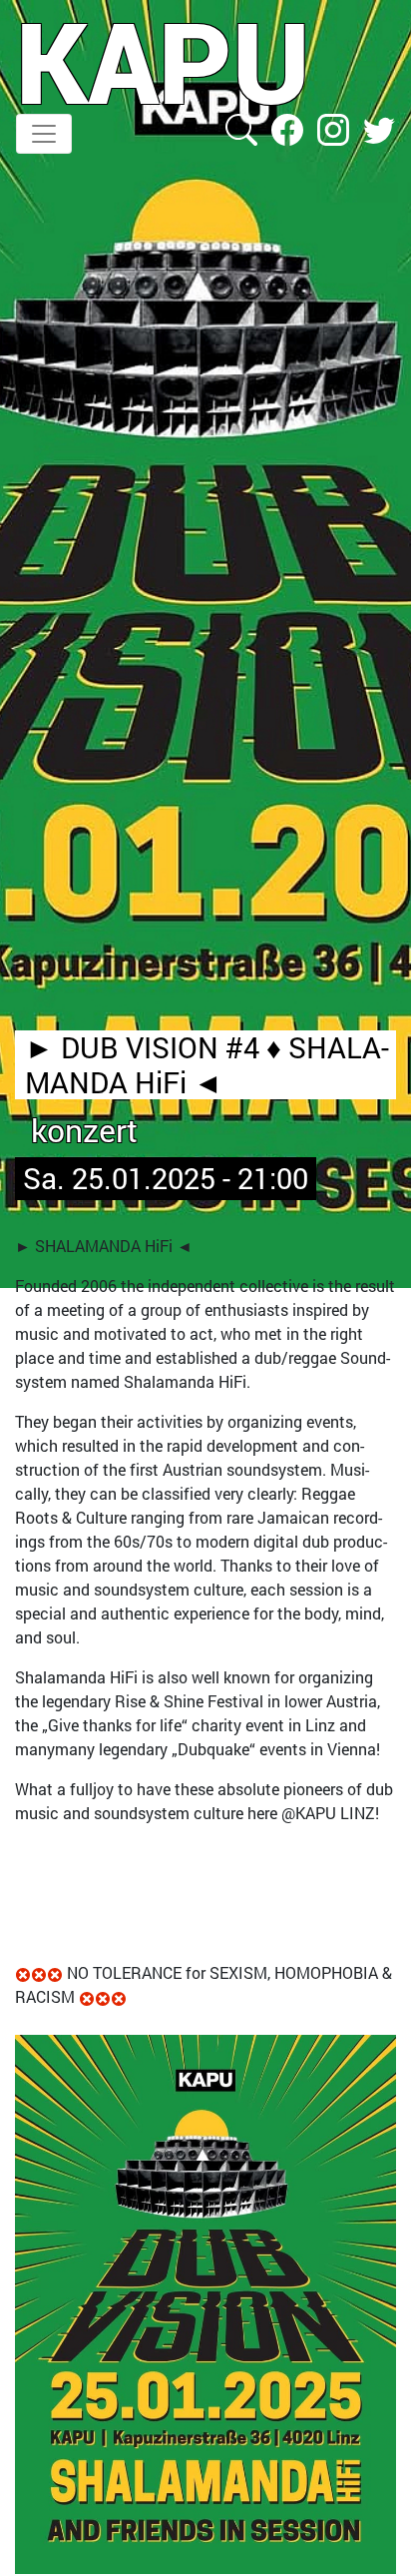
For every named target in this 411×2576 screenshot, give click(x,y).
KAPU (163, 61)
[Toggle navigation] (44, 134)
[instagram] (335, 127)
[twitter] (379, 127)
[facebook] (289, 127)
